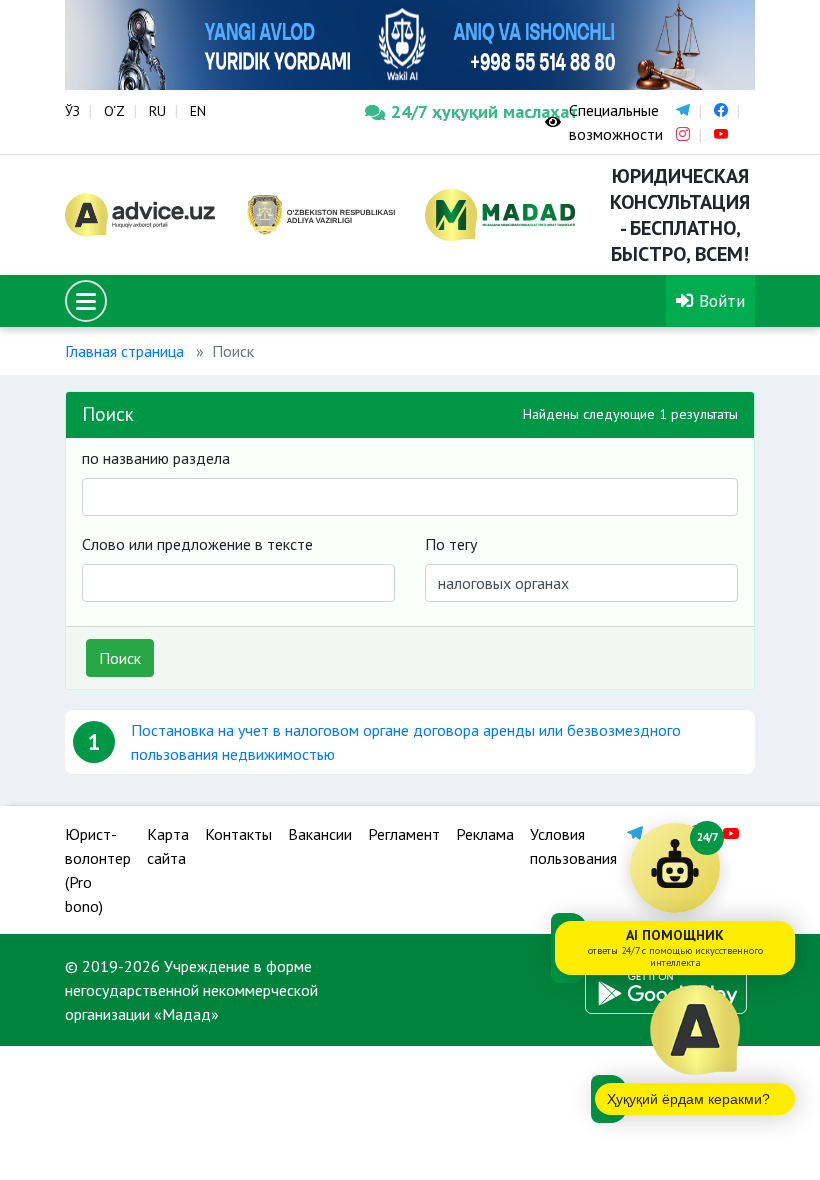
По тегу (451, 544)
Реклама (485, 834)
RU (157, 111)
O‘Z (114, 111)
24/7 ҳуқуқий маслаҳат (453, 111)
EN (198, 111)
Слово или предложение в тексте (197, 544)
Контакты (238, 834)
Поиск (120, 658)
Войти (719, 300)
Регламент (404, 834)
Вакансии (320, 834)
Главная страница (124, 351)
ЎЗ (72, 111)
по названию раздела (156, 458)
